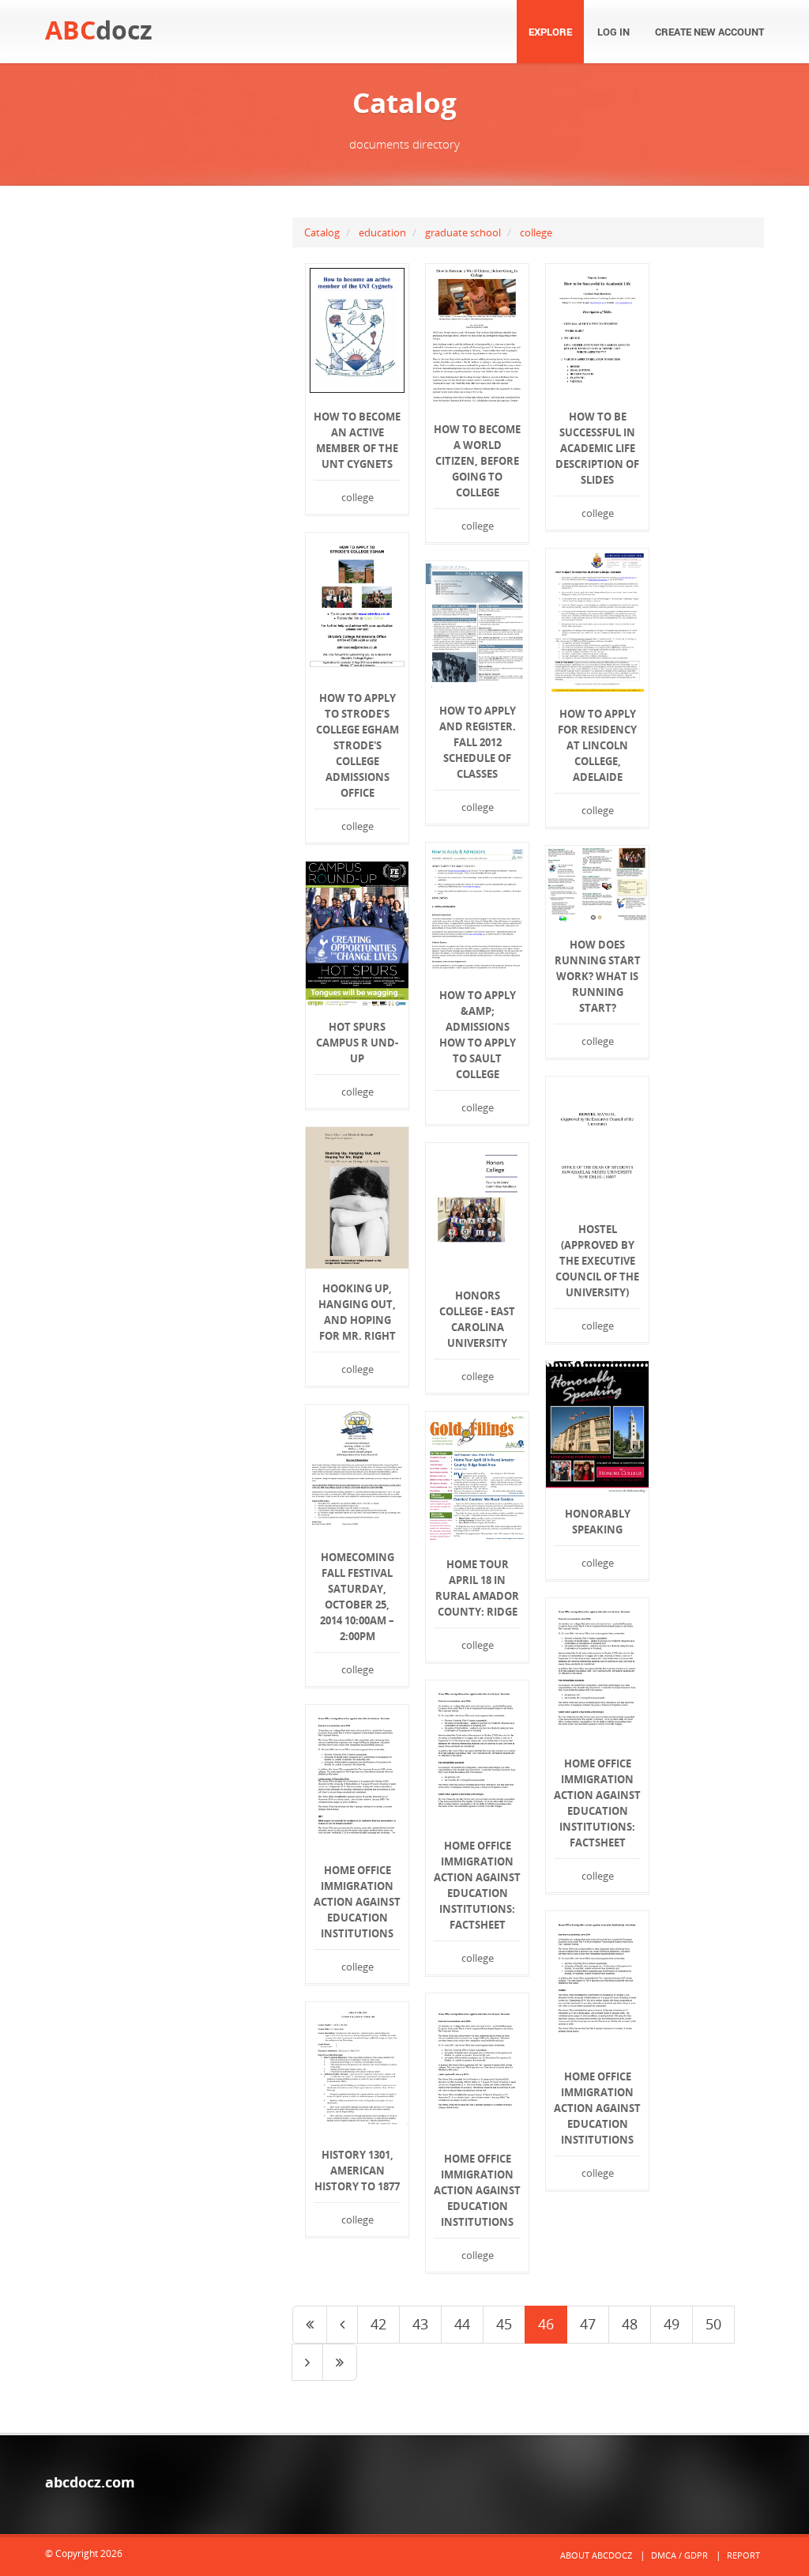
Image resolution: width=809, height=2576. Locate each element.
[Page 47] (307, 2363)
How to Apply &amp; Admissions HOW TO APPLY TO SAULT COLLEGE (478, 1035)
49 (672, 2324)
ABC (99, 30)
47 (588, 2324)
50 (713, 2324)
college (536, 232)
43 (420, 2324)
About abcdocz (596, 2555)
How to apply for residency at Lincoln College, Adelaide (597, 745)
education (382, 232)
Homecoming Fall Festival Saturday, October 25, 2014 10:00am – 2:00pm (357, 1597)
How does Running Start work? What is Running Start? (598, 976)
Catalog (322, 232)
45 (504, 2324)
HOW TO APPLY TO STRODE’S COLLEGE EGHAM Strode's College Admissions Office (357, 745)
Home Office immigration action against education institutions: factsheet (597, 1803)
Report (743, 2555)
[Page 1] (310, 2325)
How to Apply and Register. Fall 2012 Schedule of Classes (478, 742)
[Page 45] (342, 2325)
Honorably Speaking (598, 1522)
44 (462, 2324)
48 (630, 2324)
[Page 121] (340, 2363)
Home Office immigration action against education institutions (357, 1902)
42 (378, 2324)
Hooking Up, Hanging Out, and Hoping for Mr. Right (357, 1312)
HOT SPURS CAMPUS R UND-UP (357, 1043)
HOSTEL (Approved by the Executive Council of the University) (597, 1261)
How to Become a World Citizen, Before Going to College (477, 461)
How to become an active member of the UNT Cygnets (357, 440)
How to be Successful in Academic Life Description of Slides (597, 448)
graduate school (463, 232)
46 (546, 2324)
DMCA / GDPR (679, 2555)
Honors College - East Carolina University (477, 1319)
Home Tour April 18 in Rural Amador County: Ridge (477, 1588)
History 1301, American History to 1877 (357, 2171)
